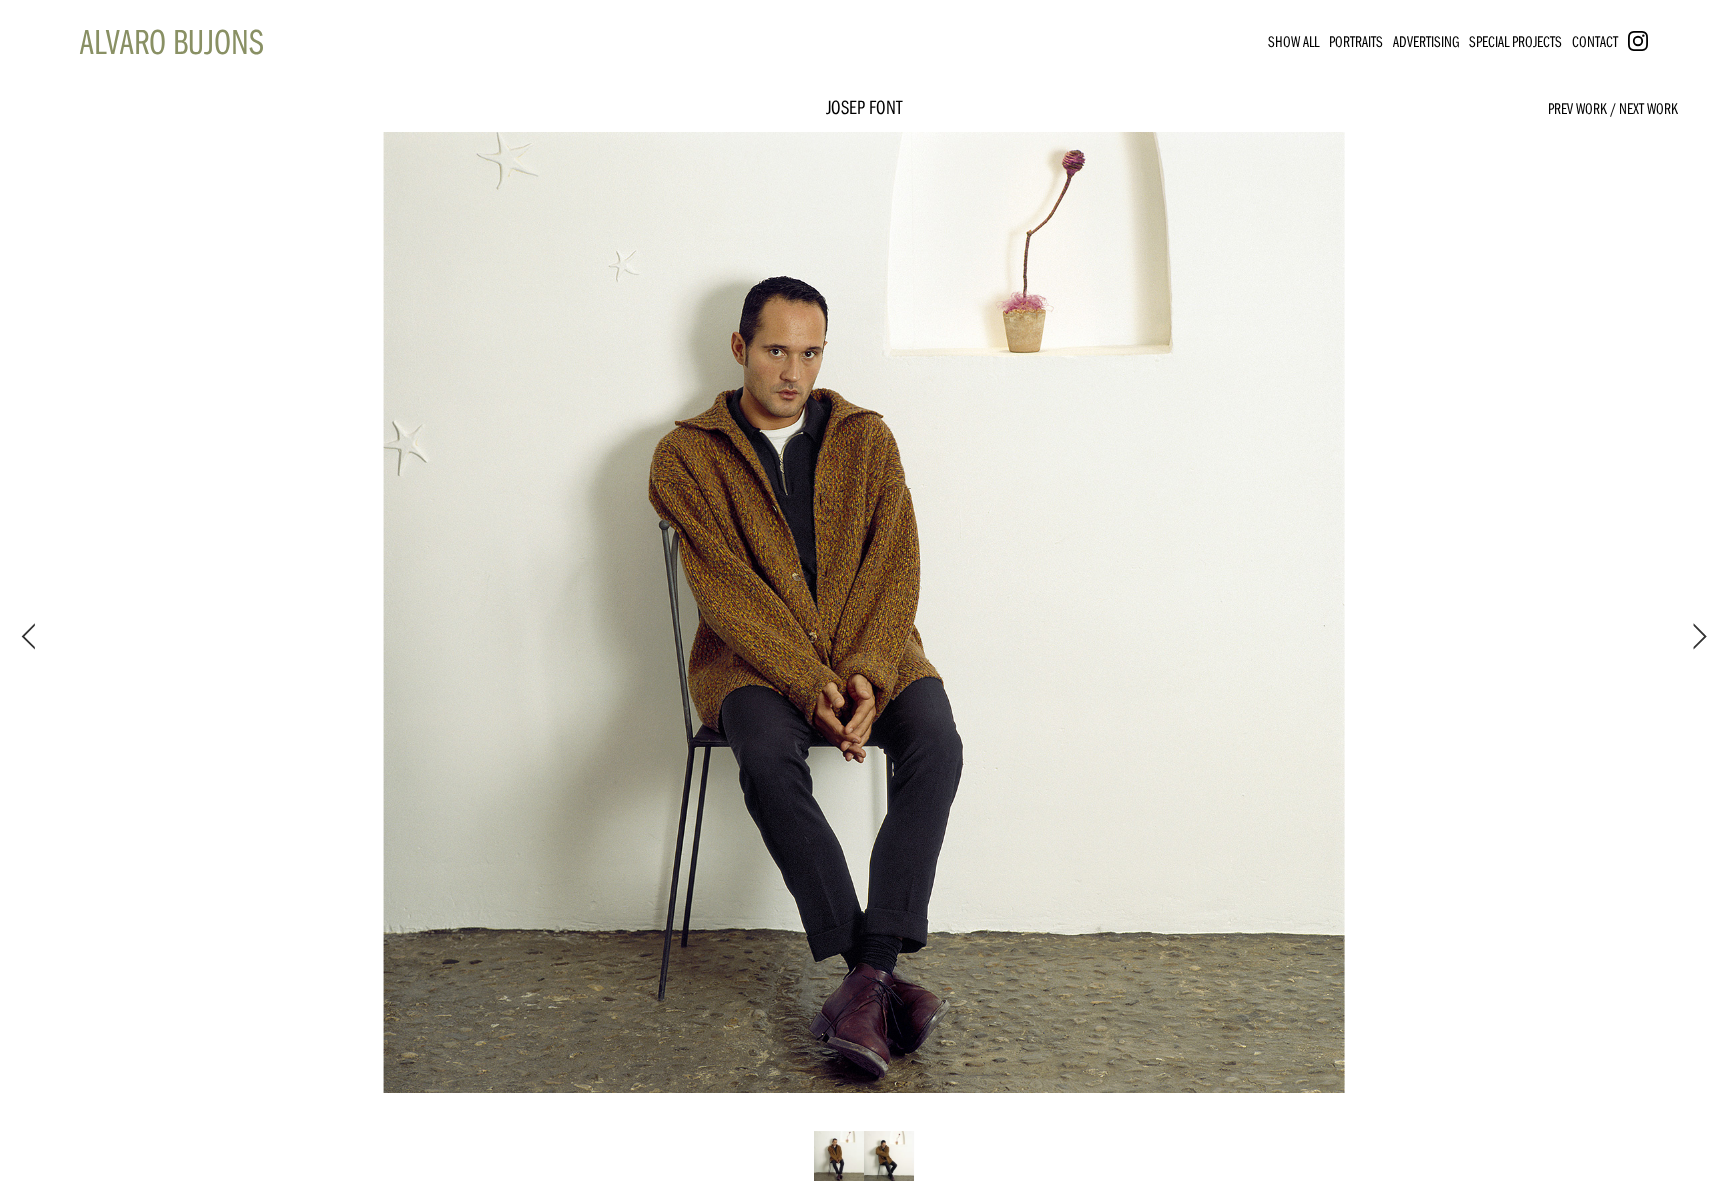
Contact (1595, 41)
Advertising (1426, 41)
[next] (1696, 636)
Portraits (1356, 41)
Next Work (1648, 108)
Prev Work (1577, 108)
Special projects (1515, 41)
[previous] (32, 636)
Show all (1293, 41)
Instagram (1657, 41)
